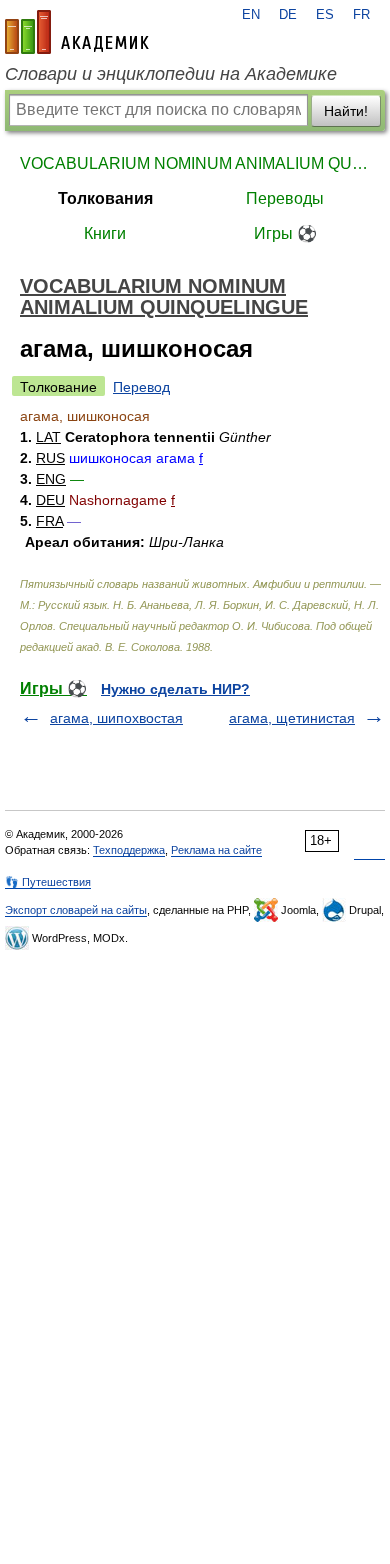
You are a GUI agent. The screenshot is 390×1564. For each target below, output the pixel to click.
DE (288, 15)
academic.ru (77, 32)
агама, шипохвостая (116, 718)
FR (361, 15)
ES (325, 15)
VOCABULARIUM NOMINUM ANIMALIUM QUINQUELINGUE (195, 163)
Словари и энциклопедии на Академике (171, 74)
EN (251, 15)
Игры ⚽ (285, 233)
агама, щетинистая (292, 718)
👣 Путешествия (48, 882)
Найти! (346, 111)
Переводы (285, 198)
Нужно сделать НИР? (175, 689)
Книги (105, 233)
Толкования (105, 198)
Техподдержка (129, 850)
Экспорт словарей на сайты (76, 910)
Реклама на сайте (216, 850)
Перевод (141, 387)
